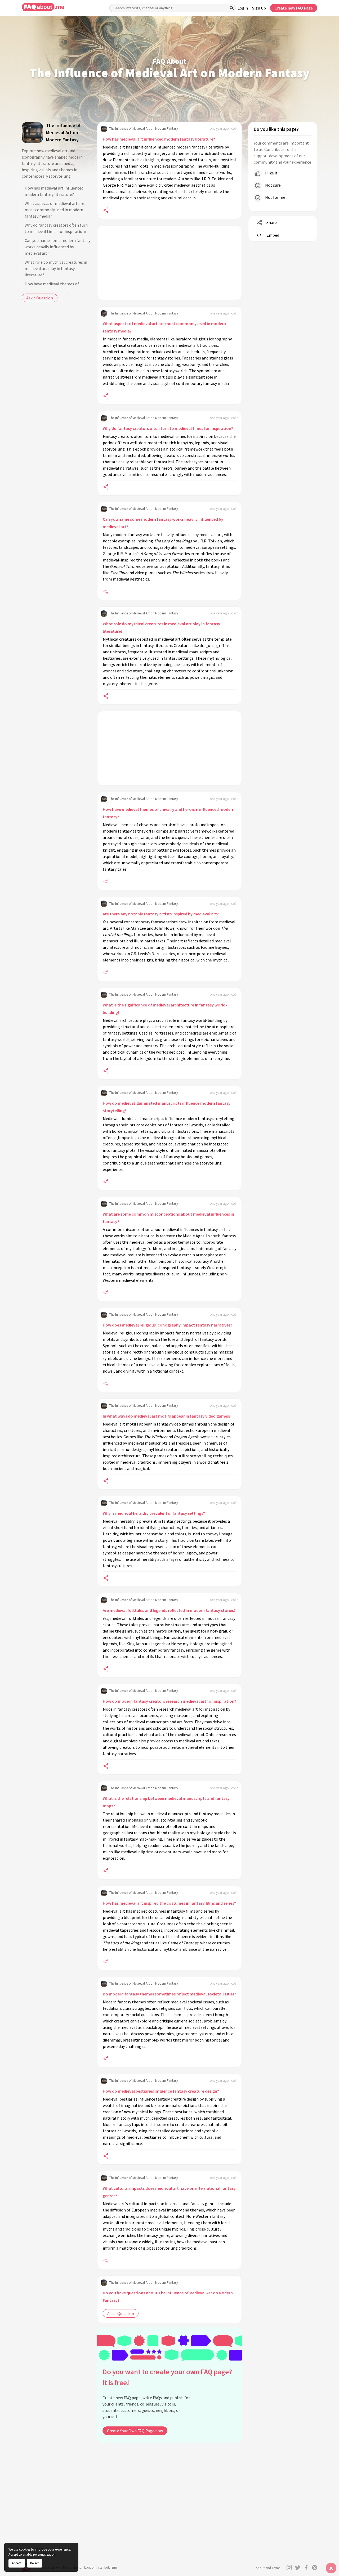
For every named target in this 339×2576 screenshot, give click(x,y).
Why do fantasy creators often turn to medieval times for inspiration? (56, 228)
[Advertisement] (169, 263)
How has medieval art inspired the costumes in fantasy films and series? (169, 1903)
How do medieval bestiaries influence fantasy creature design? (161, 2091)
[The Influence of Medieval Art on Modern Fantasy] (32, 133)
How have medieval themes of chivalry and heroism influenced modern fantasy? (169, 813)
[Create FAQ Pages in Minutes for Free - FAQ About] (43, 7)
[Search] (232, 8)
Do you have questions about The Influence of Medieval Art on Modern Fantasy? (168, 2296)
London (90, 2567)
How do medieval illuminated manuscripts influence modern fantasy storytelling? (167, 1107)
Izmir (114, 2567)
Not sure (273, 185)
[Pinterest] (315, 2568)
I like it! (271, 173)
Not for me (275, 197)
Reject (34, 2563)
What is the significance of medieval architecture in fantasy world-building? (165, 1009)
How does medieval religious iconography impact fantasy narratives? (168, 1325)
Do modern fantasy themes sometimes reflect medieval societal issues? (169, 1994)
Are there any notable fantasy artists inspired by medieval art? (161, 914)
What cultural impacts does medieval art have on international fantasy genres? (169, 2192)
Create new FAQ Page (294, 8)
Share (272, 222)
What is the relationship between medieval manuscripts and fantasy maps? (166, 1802)
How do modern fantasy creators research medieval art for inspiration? (169, 1701)
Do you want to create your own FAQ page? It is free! (167, 2377)
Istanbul (103, 2567)
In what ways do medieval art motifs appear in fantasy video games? (167, 1416)
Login (243, 8)
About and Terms (268, 2568)
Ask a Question (40, 298)
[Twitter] (298, 2568)
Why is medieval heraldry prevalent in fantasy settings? (154, 1513)
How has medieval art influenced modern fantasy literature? (54, 191)
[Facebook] (306, 2568)
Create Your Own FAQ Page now (135, 2431)
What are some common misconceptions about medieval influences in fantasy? (168, 1218)
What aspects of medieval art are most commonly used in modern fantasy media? (54, 210)
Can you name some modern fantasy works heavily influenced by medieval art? (57, 247)
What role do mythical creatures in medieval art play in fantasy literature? (56, 268)
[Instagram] (289, 2568)
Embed (273, 235)
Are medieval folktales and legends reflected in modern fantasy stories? (169, 1610)
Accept (17, 2563)
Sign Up (259, 8)
